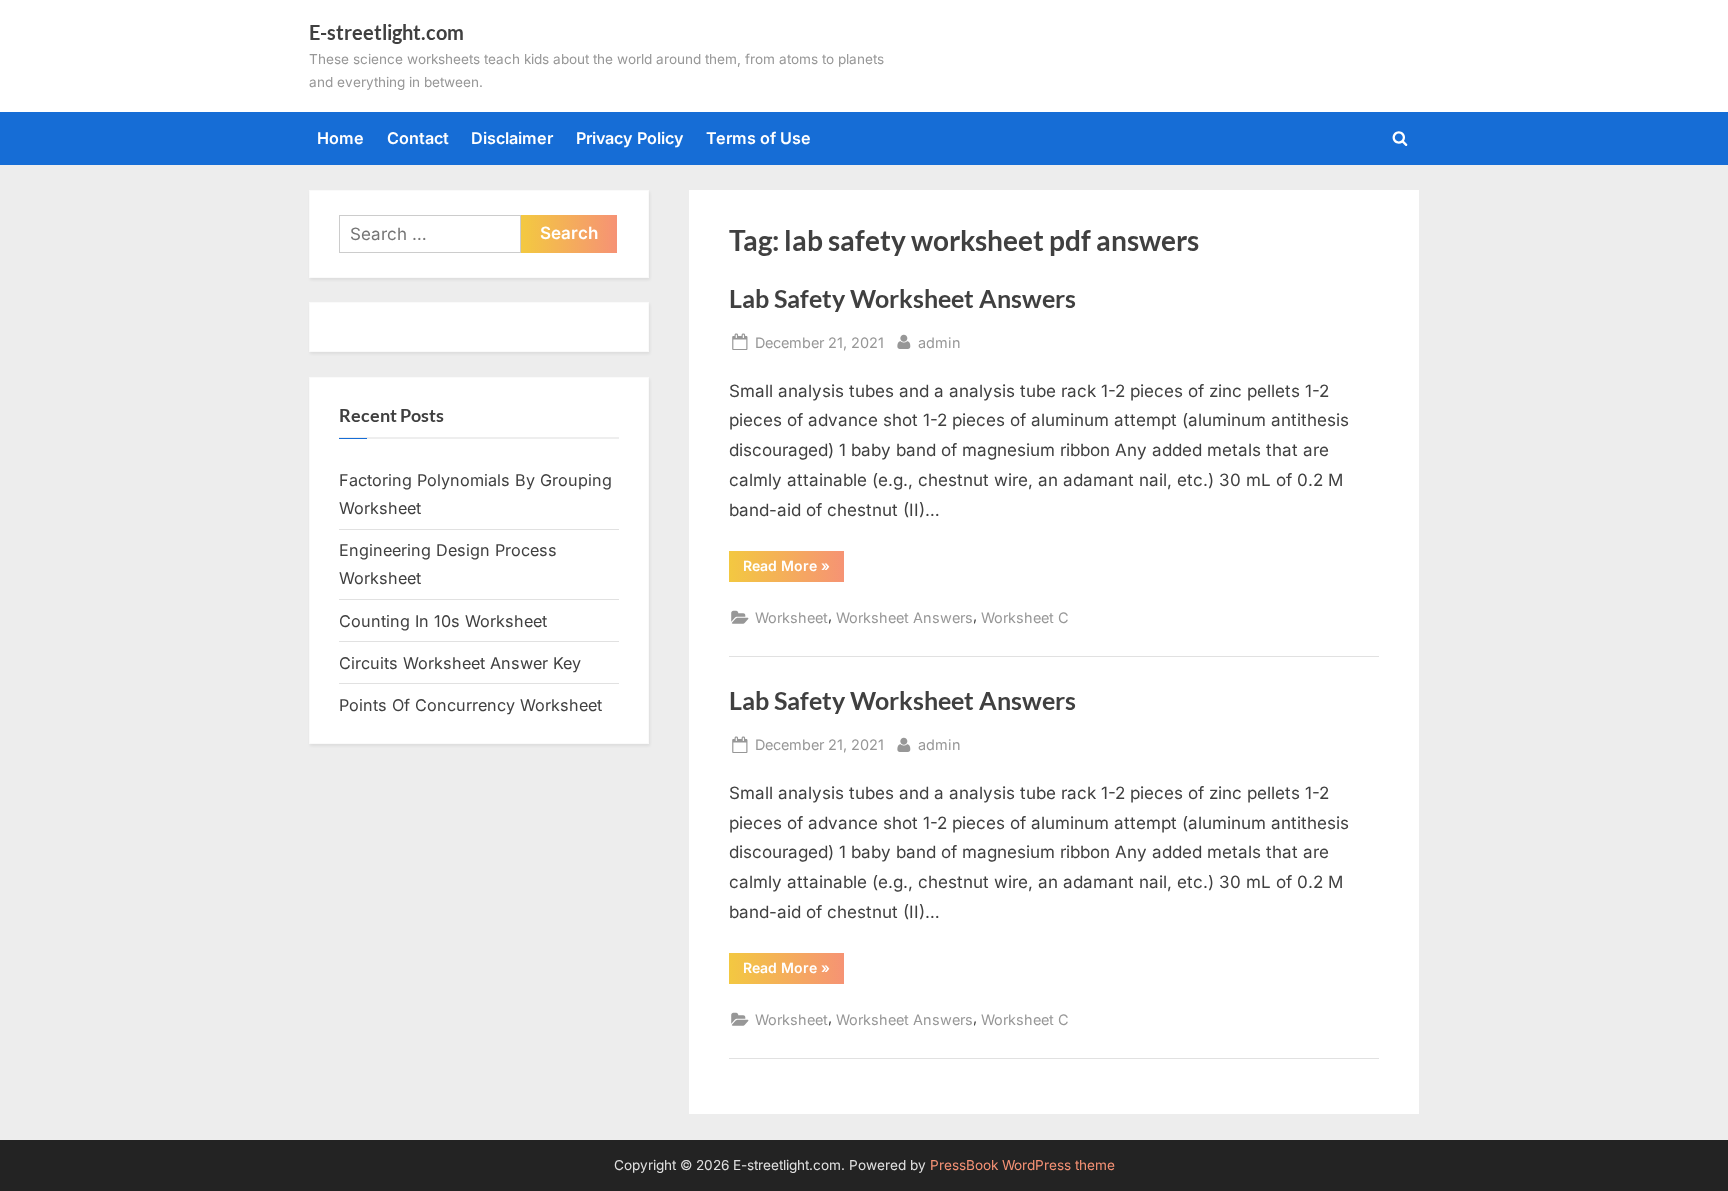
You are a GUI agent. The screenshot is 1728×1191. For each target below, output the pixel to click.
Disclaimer (512, 138)
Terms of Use (758, 138)
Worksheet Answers (904, 617)
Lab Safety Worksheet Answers (902, 298)
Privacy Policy (630, 138)
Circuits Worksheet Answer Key (460, 663)
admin (939, 342)
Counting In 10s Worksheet (443, 621)
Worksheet (791, 617)
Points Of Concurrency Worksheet (470, 705)
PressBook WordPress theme (1022, 1165)
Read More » (793, 569)
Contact (418, 138)
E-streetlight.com (386, 32)
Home (340, 138)
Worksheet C (1025, 617)
